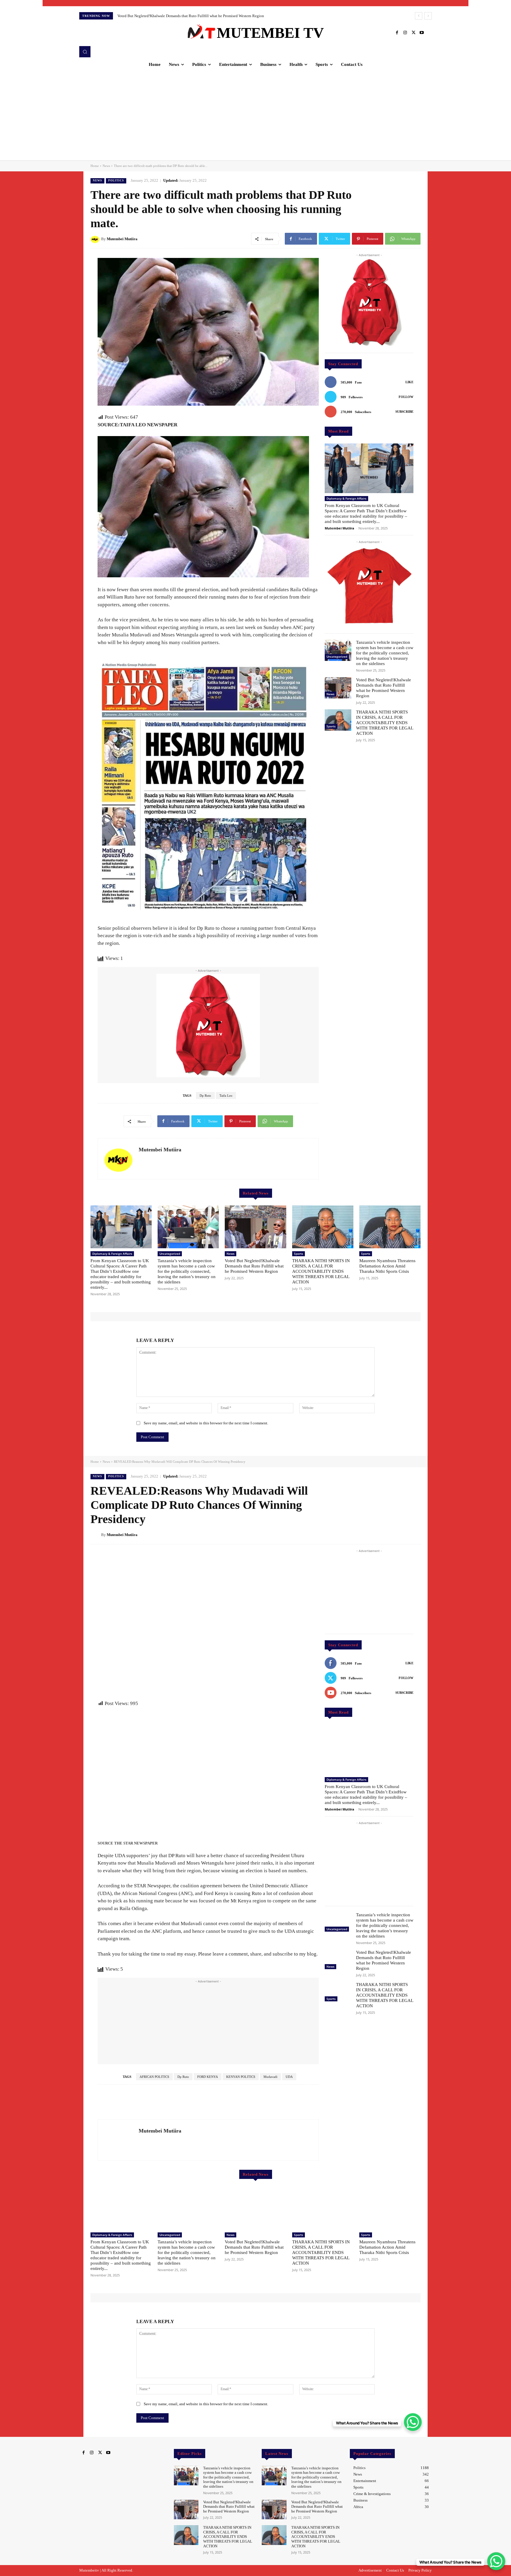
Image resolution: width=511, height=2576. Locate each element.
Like (409, 382)
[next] (428, 16)
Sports (331, 726)
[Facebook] (397, 33)
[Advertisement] (256, 116)
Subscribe (404, 412)
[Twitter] (413, 33)
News (106, 166)
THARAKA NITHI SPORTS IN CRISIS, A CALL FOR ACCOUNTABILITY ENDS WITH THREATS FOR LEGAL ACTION (385, 723)
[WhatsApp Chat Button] (496, 2561)
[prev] (419, 16)
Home (95, 166)
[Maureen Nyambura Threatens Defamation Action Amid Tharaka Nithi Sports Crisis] (390, 1227)
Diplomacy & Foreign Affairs (346, 498)
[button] (85, 52)
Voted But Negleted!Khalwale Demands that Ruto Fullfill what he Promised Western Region (254, 1266)
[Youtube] (422, 33)
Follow (406, 397)
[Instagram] (405, 33)
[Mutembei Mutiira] (96, 239)
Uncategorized (337, 656)
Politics (116, 181)
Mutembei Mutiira (122, 239)
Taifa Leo (226, 1096)
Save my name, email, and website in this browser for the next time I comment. (206, 1423)
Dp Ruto (205, 1096)
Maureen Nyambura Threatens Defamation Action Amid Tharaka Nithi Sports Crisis (184, 16)
